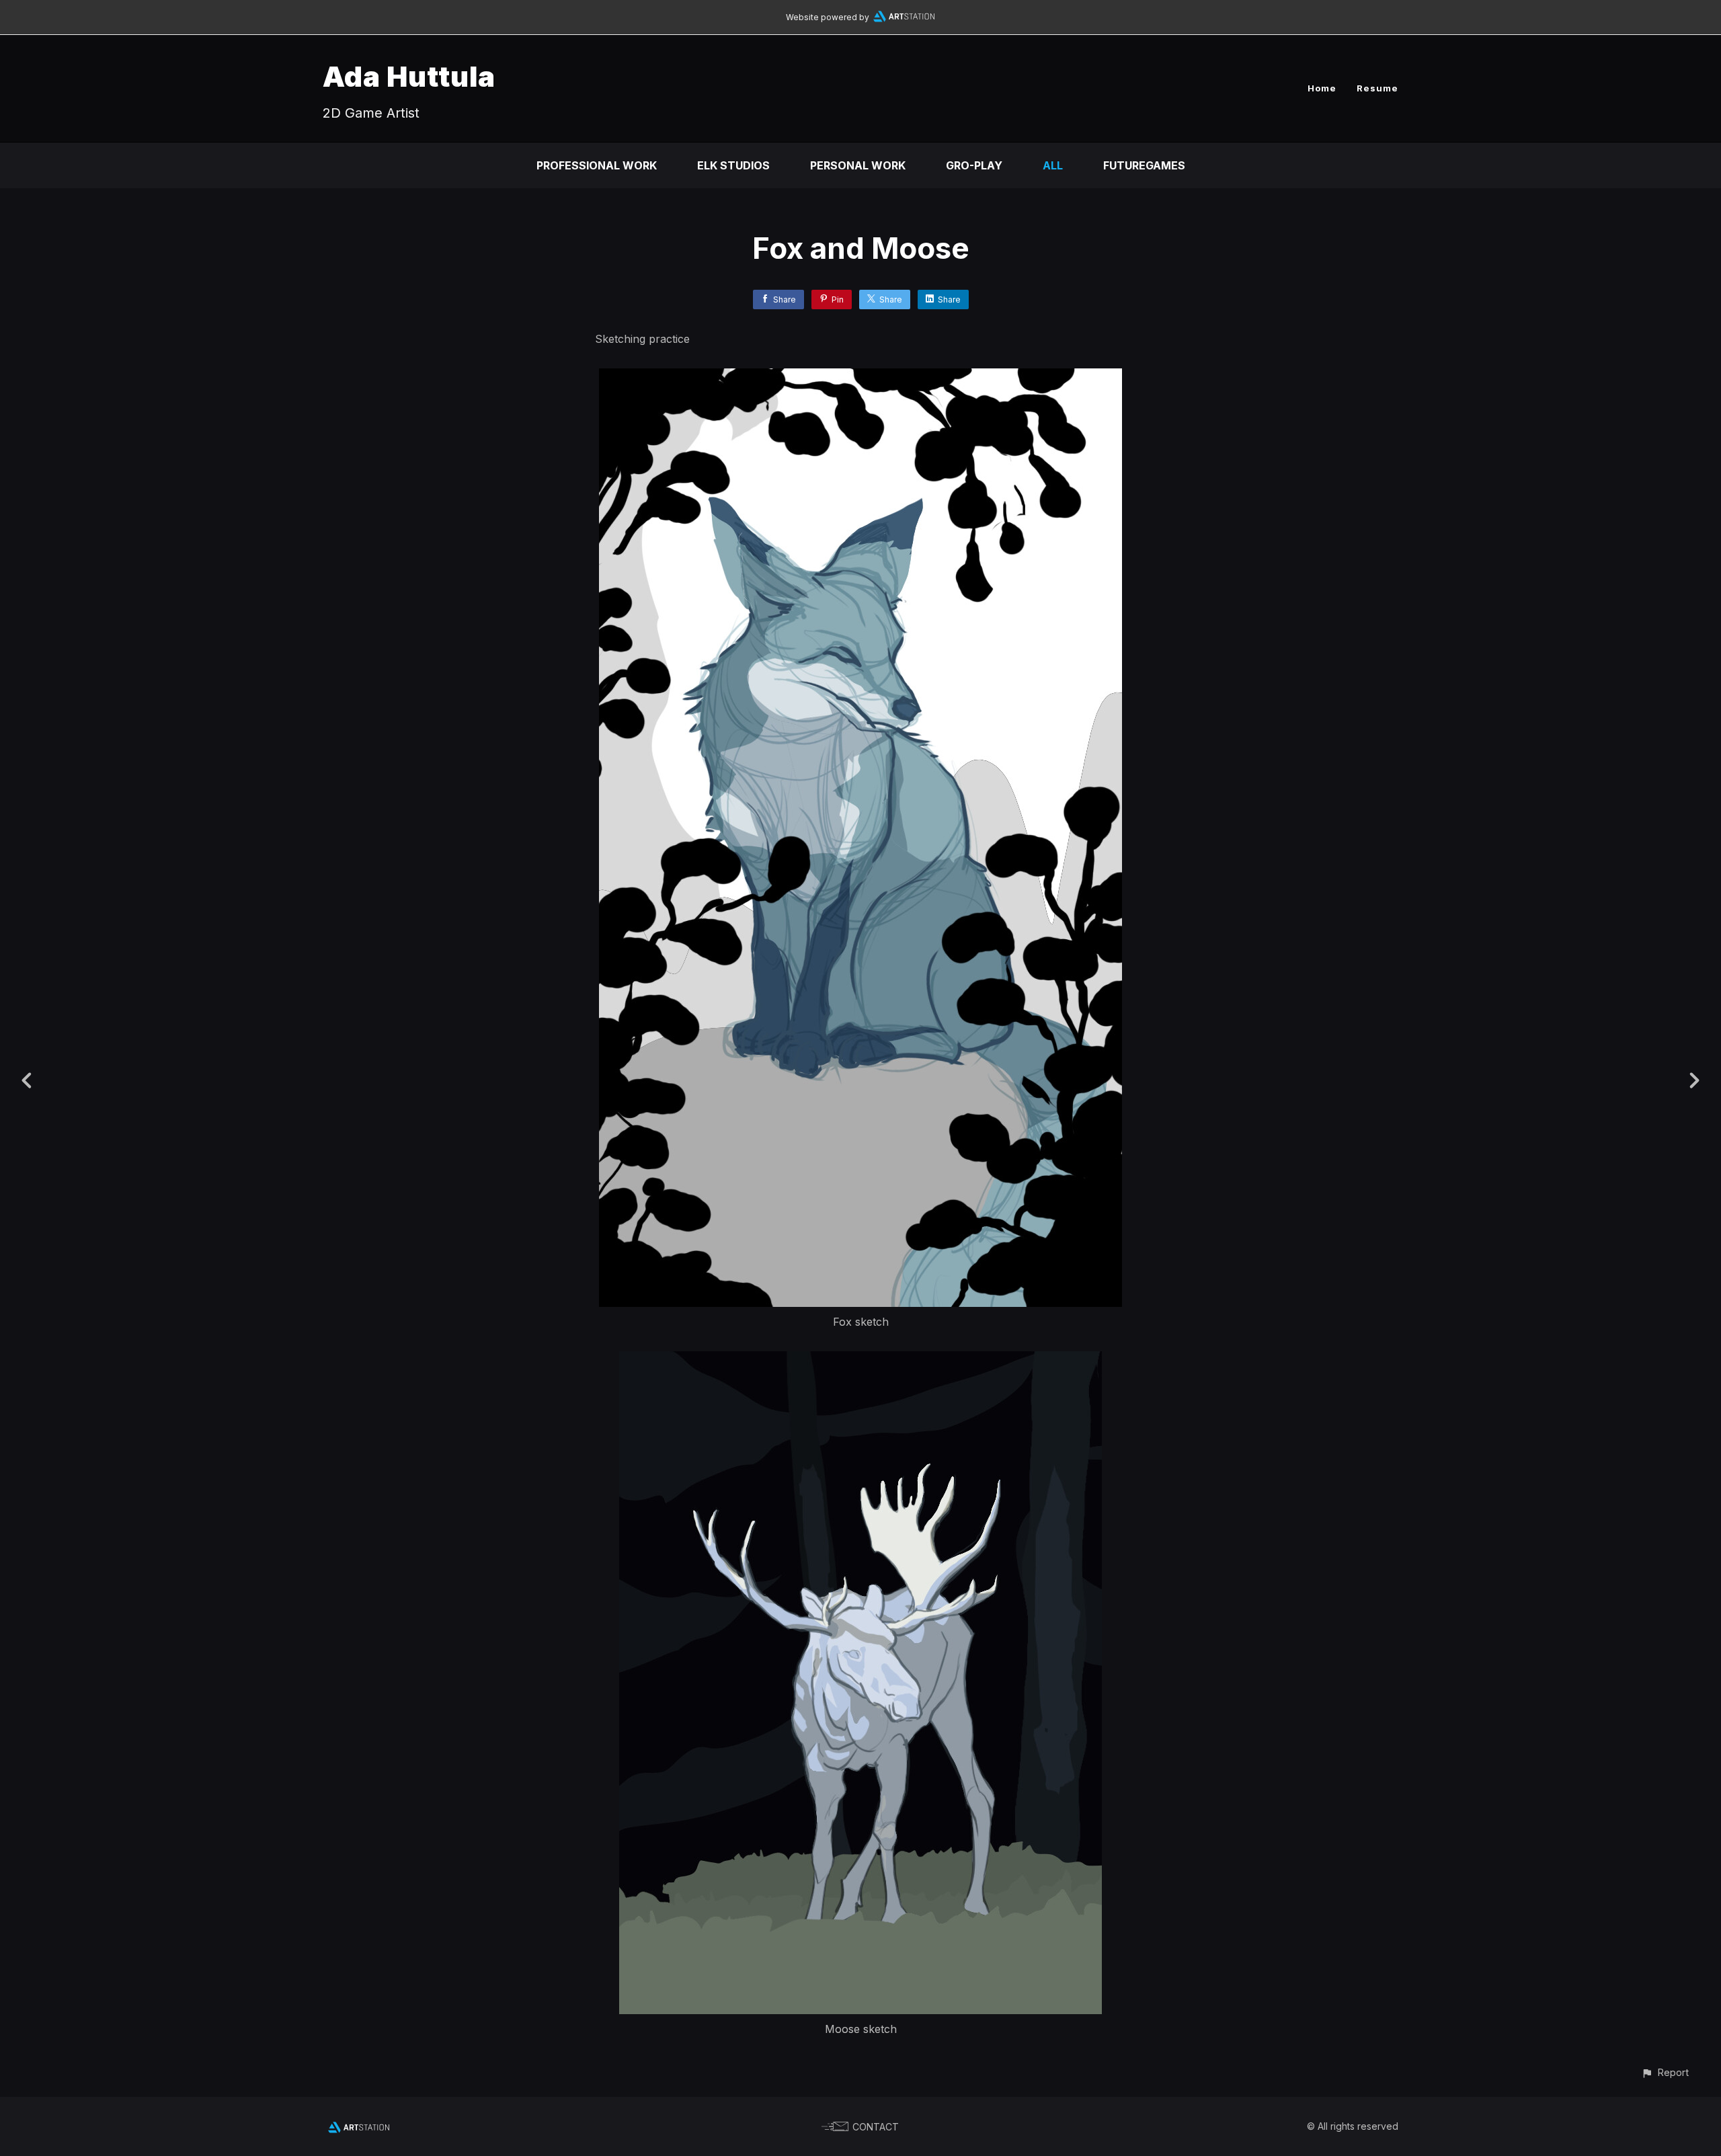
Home (1322, 88)
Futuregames (1144, 165)
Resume (1377, 88)
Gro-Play (974, 165)
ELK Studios (733, 165)
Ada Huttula (409, 76)
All (1053, 165)
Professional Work (597, 165)
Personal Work (858, 165)
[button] (1665, 2072)
